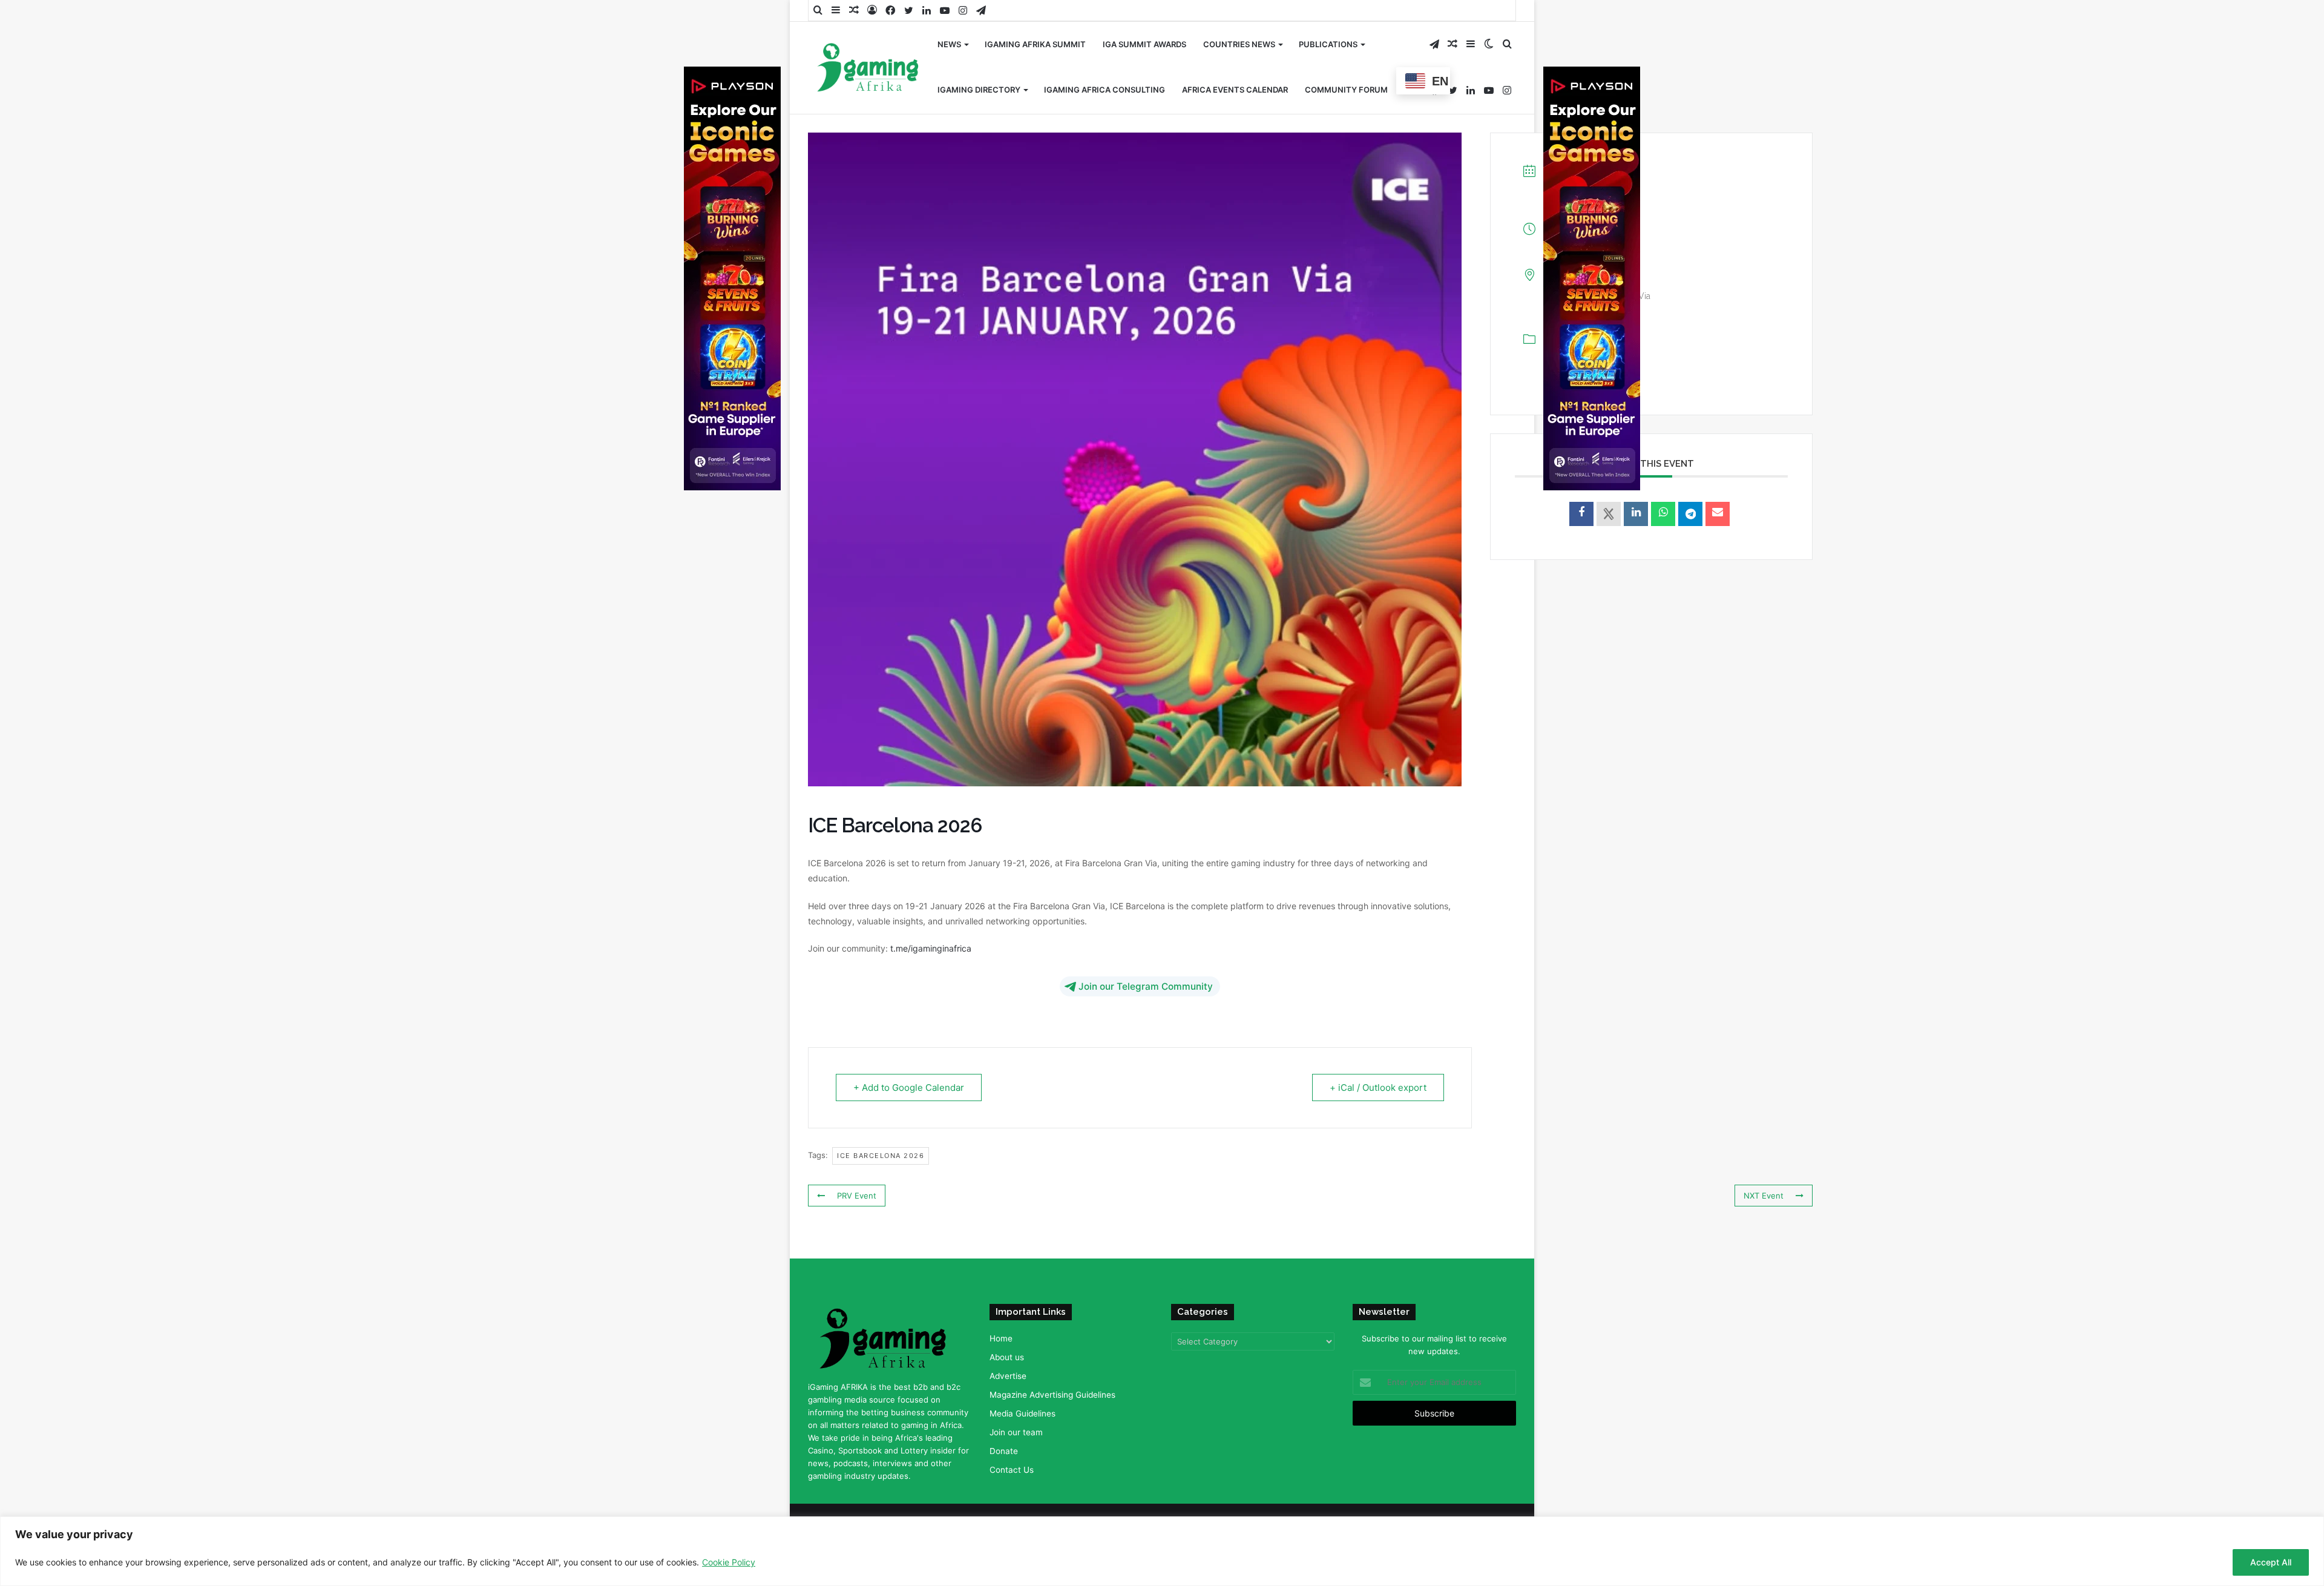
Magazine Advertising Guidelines (1052, 1395)
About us (1007, 1357)
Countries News (1239, 44)
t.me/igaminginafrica (931, 948)
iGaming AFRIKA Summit (1035, 44)
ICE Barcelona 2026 (881, 1156)
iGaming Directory (979, 90)
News (949, 44)
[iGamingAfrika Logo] (868, 69)
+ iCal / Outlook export (1378, 1087)
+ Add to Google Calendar (909, 1087)
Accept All (2271, 1562)
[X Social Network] (1609, 514)
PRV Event (857, 1196)
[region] (1162, 1551)
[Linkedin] (1636, 514)
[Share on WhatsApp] (1663, 514)
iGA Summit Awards (1144, 44)
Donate (1004, 1451)
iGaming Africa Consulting (1105, 90)
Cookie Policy (729, 1562)
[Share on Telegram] (1690, 514)
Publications (1328, 44)
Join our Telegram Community (1146, 986)
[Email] (1718, 514)
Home (1001, 1338)
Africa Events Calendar (1235, 90)
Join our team (1016, 1432)
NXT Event (1764, 1196)
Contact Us (1012, 1470)
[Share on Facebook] (1581, 514)
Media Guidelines (1022, 1413)
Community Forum (1346, 90)
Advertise (1008, 1376)
